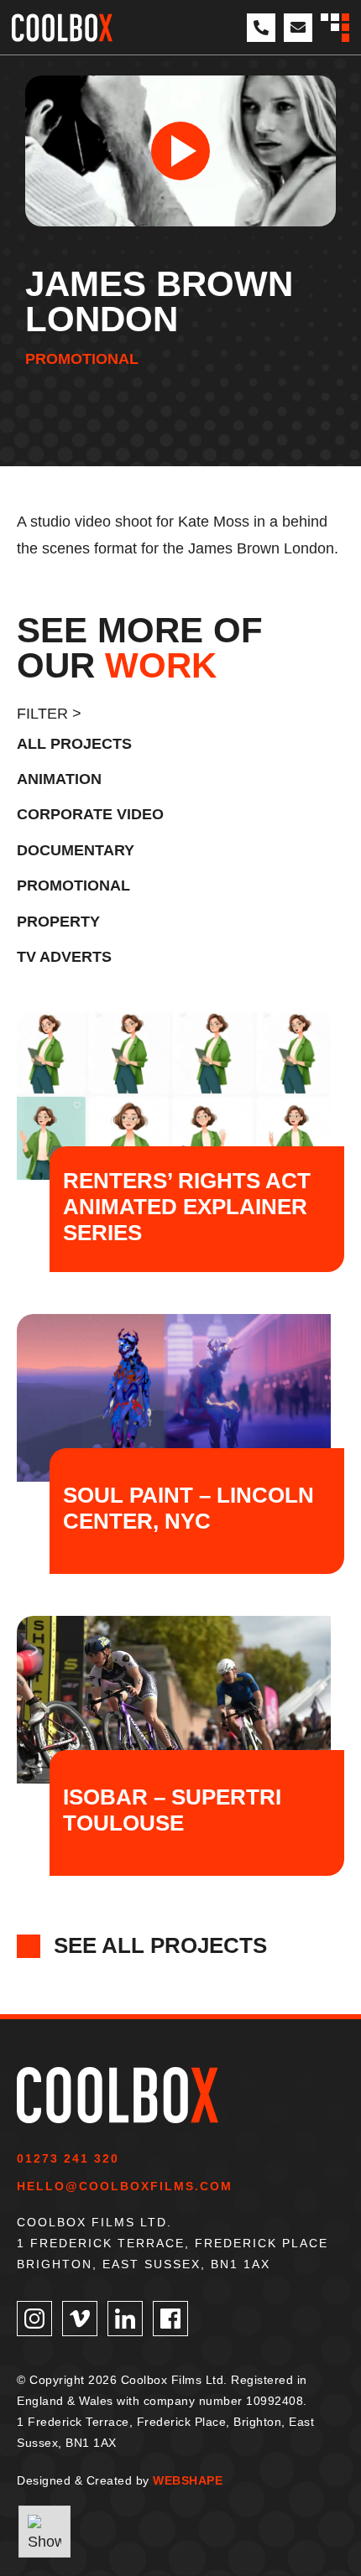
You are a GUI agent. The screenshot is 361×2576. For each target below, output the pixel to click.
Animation (59, 779)
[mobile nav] (335, 28)
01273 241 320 (68, 2158)
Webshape (188, 2480)
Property (58, 922)
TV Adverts (64, 957)
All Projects (74, 744)
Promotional (82, 359)
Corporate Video (90, 814)
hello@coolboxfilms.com (125, 2186)
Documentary (76, 850)
